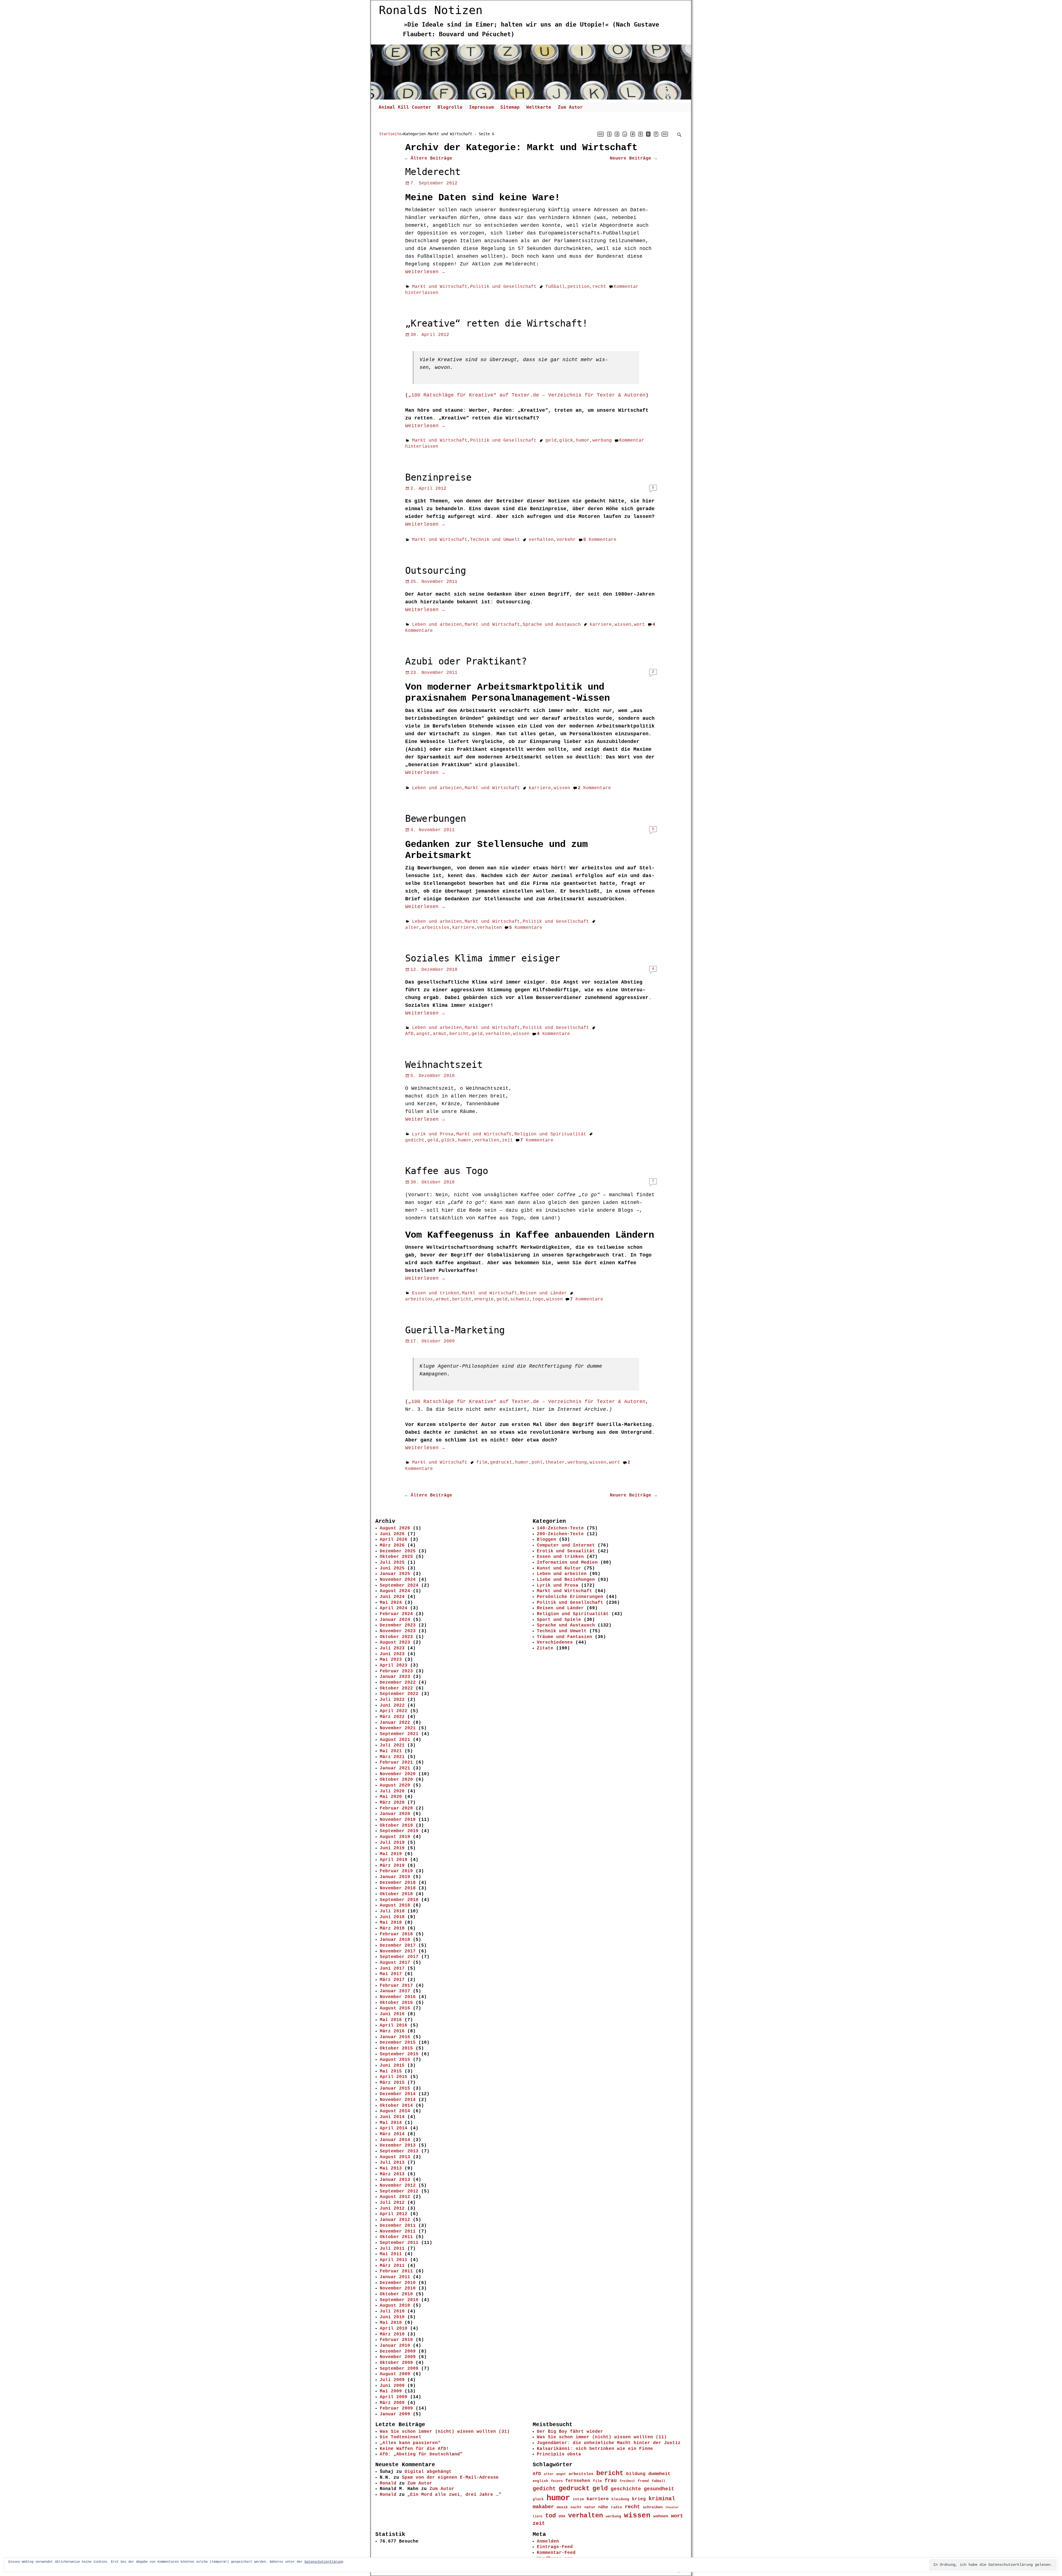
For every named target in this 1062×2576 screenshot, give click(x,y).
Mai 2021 (391, 1751)
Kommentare (600, 540)
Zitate (545, 1648)
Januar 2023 (395, 1677)
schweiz (520, 1299)
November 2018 (398, 1888)
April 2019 (394, 1860)
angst (423, 1034)
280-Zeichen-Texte (560, 1534)
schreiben (653, 2507)
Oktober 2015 (396, 2048)
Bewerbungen (436, 819)
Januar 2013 (395, 2180)
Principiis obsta (559, 2454)
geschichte (626, 2489)
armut (440, 1034)
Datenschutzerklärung (324, 2562)
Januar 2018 (395, 1940)
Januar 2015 (395, 2089)
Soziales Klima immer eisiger (483, 958)
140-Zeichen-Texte (560, 1528)
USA (562, 2516)
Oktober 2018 (396, 1894)
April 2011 (394, 2260)
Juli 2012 (392, 2203)
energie (484, 1299)
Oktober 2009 (396, 2363)
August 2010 (395, 2306)
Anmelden (548, 2541)
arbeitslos (436, 928)
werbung (602, 440)
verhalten (541, 540)
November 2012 (398, 2186)
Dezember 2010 (398, 2283)
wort (639, 625)
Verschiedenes (555, 1642)
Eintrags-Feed (555, 2547)
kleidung (620, 2499)
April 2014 (394, 2128)
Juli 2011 (392, 2249)
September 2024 (399, 1586)
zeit (507, 1140)
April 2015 (394, 2077)
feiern (557, 2481)
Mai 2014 (391, 2123)
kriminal (662, 2499)
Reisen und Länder (543, 1293)
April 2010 (394, 2329)
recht (599, 287)
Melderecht (433, 172)
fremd (643, 2481)
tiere (537, 2517)
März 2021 (392, 1757)
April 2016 (394, 2025)
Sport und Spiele (559, 1620)
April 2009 (394, 2397)
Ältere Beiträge (429, 158)
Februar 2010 (396, 2340)
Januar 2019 (395, 1877)
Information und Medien (567, 1563)
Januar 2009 (395, 2414)
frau (611, 2481)
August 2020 (395, 1785)
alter (412, 928)
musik (562, 2507)
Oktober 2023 (396, 1637)
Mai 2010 (391, 2323)
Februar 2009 (396, 2408)
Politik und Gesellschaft (503, 287)
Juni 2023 (392, 1654)
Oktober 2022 (396, 1688)
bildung (636, 2474)
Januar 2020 (395, 1814)
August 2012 (395, 2197)
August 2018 (395, 1905)
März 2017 (392, 1980)
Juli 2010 (392, 2311)
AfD (409, 1034)
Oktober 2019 (396, 1826)
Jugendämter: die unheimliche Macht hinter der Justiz (609, 2443)
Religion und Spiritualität (550, 1134)
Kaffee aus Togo (447, 1171)
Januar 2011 (395, 2277)
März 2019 (392, 1866)
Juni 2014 (392, 2117)
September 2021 (399, 1734)
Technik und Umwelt (495, 540)
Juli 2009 (392, 2380)
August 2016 (395, 2008)
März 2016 (392, 2031)
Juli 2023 (392, 1648)
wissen (623, 625)
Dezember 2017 (398, 1946)
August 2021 (395, 1740)
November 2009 (398, 2357)
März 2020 (392, 1803)
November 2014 (398, 2100)
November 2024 (398, 1580)
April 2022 (394, 1711)
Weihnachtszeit (444, 1065)
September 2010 (399, 2300)
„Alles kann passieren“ (410, 2443)
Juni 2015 (392, 2066)
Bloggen (546, 1540)
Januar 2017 (395, 1991)
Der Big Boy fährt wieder (570, 2432)
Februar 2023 (396, 1671)
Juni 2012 (392, 2209)
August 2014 (395, 2111)
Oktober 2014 (396, 2106)
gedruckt (501, 1462)
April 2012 (394, 2214)
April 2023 (394, 1665)
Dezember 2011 (398, 2226)
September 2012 (399, 2191)
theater (555, 1462)
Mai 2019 (391, 1854)
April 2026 (394, 1540)
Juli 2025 (392, 1563)
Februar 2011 (396, 2271)
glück (566, 440)
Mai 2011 (391, 2254)
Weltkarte (539, 107)
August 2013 (395, 2157)
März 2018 (392, 1928)
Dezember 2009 (398, 2351)
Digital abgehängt (428, 2472)
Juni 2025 (392, 1568)
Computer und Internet (566, 1545)
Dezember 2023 (398, 1625)
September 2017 (399, 1957)
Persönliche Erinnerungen (570, 1597)
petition (579, 287)
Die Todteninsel (400, 2437)
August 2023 (395, 1642)
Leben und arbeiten (437, 625)
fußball (555, 287)
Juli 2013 (392, 2163)
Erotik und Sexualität (566, 1551)
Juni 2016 (392, 2014)
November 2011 (398, 2231)
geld (551, 440)
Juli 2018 (392, 1911)
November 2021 (398, 1728)
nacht (576, 2507)
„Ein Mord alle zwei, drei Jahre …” (454, 2495)
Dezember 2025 (398, 1551)
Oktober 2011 (396, 2237)
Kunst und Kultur (559, 1568)
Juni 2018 (392, 1917)
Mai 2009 (391, 2391)
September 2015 (399, 2054)
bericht (459, 1034)
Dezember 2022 (398, 1683)
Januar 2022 (395, 1723)
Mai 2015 (391, 2071)
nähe (603, 2507)
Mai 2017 (391, 1974)
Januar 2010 (395, 2346)
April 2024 (394, 1608)
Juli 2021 (392, 1745)
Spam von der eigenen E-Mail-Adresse (450, 2478)
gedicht (415, 1140)
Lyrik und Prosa (433, 1134)
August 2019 (395, 1837)
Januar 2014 (395, 2140)
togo (538, 1299)
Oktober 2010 (396, 2294)
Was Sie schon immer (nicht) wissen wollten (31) (445, 2432)
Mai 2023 (391, 1660)
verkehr (566, 540)
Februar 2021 (396, 1762)
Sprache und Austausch (552, 625)
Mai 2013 (391, 2168)
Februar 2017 (396, 1986)
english (540, 2481)
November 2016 (398, 1997)
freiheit (627, 2481)
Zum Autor (570, 107)
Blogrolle (450, 107)
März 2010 (392, 2334)
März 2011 (392, 2266)
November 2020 (398, 1774)
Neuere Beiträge (633, 158)
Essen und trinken (436, 1293)
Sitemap (510, 107)
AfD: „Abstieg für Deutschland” (421, 2454)
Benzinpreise (438, 477)
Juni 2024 (392, 1597)
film (482, 1462)
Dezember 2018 (398, 1883)
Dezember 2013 (398, 2145)
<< (600, 134)
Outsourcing (436, 571)
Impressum (481, 107)
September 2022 (399, 1694)
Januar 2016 (395, 2037)
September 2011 (399, 2243)
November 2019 (398, 1820)
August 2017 (395, 1963)
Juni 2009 (392, 2386)
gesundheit (659, 2489)
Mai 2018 (391, 1923)
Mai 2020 (391, 1797)
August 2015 (395, 2060)
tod (550, 2516)
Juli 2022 (392, 1700)
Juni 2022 (392, 1706)
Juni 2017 (392, 1968)
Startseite (390, 134)
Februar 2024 (396, 1614)
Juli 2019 (392, 1843)
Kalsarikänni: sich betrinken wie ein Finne (595, 2449)
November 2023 (398, 1631)
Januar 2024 (395, 1620)
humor (583, 440)
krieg (639, 2499)
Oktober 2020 (396, 1780)
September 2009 (399, 2369)
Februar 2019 (396, 1871)
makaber (543, 2507)
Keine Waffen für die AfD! (414, 2449)
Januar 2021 (395, 1768)
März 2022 (392, 1717)
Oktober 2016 (396, 2003)
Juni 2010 (392, 2317)
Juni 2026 (392, 1534)
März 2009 (392, 2403)
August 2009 (395, 2374)
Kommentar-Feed (556, 2553)
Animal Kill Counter (405, 107)
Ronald (388, 2483)
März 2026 (392, 1545)
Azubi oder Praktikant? (466, 661)
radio (616, 2507)
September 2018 (399, 1900)
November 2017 (398, 1951)
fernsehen (578, 2481)
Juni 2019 (392, 1848)
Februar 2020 (396, 1808)
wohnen (661, 2516)
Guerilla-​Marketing (455, 1330)
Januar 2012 (395, 2220)
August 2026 (395, 1528)
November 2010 (398, 2288)
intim (578, 2499)
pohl (537, 1462)
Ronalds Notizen (431, 10)
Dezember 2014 (398, 2094)
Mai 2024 (391, 1603)
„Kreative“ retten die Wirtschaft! (496, 323)
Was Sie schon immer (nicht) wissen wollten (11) (602, 2437)
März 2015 (392, 2083)
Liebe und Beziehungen (566, 1580)
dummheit (659, 2474)
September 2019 (399, 1831)
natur (590, 2507)
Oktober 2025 (396, 1557)
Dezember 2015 (398, 2043)
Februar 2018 (396, 1934)
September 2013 (399, 2151)
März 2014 (392, 2134)
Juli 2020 (392, 1791)
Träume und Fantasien (564, 1637)
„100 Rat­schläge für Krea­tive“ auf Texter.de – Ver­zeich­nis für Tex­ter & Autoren (527, 395)
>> (665, 134)
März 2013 (392, 2174)
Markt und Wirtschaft (440, 287)
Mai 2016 (391, 2020)
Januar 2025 (395, 1574)
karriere (601, 625)
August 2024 (395, 1591)
